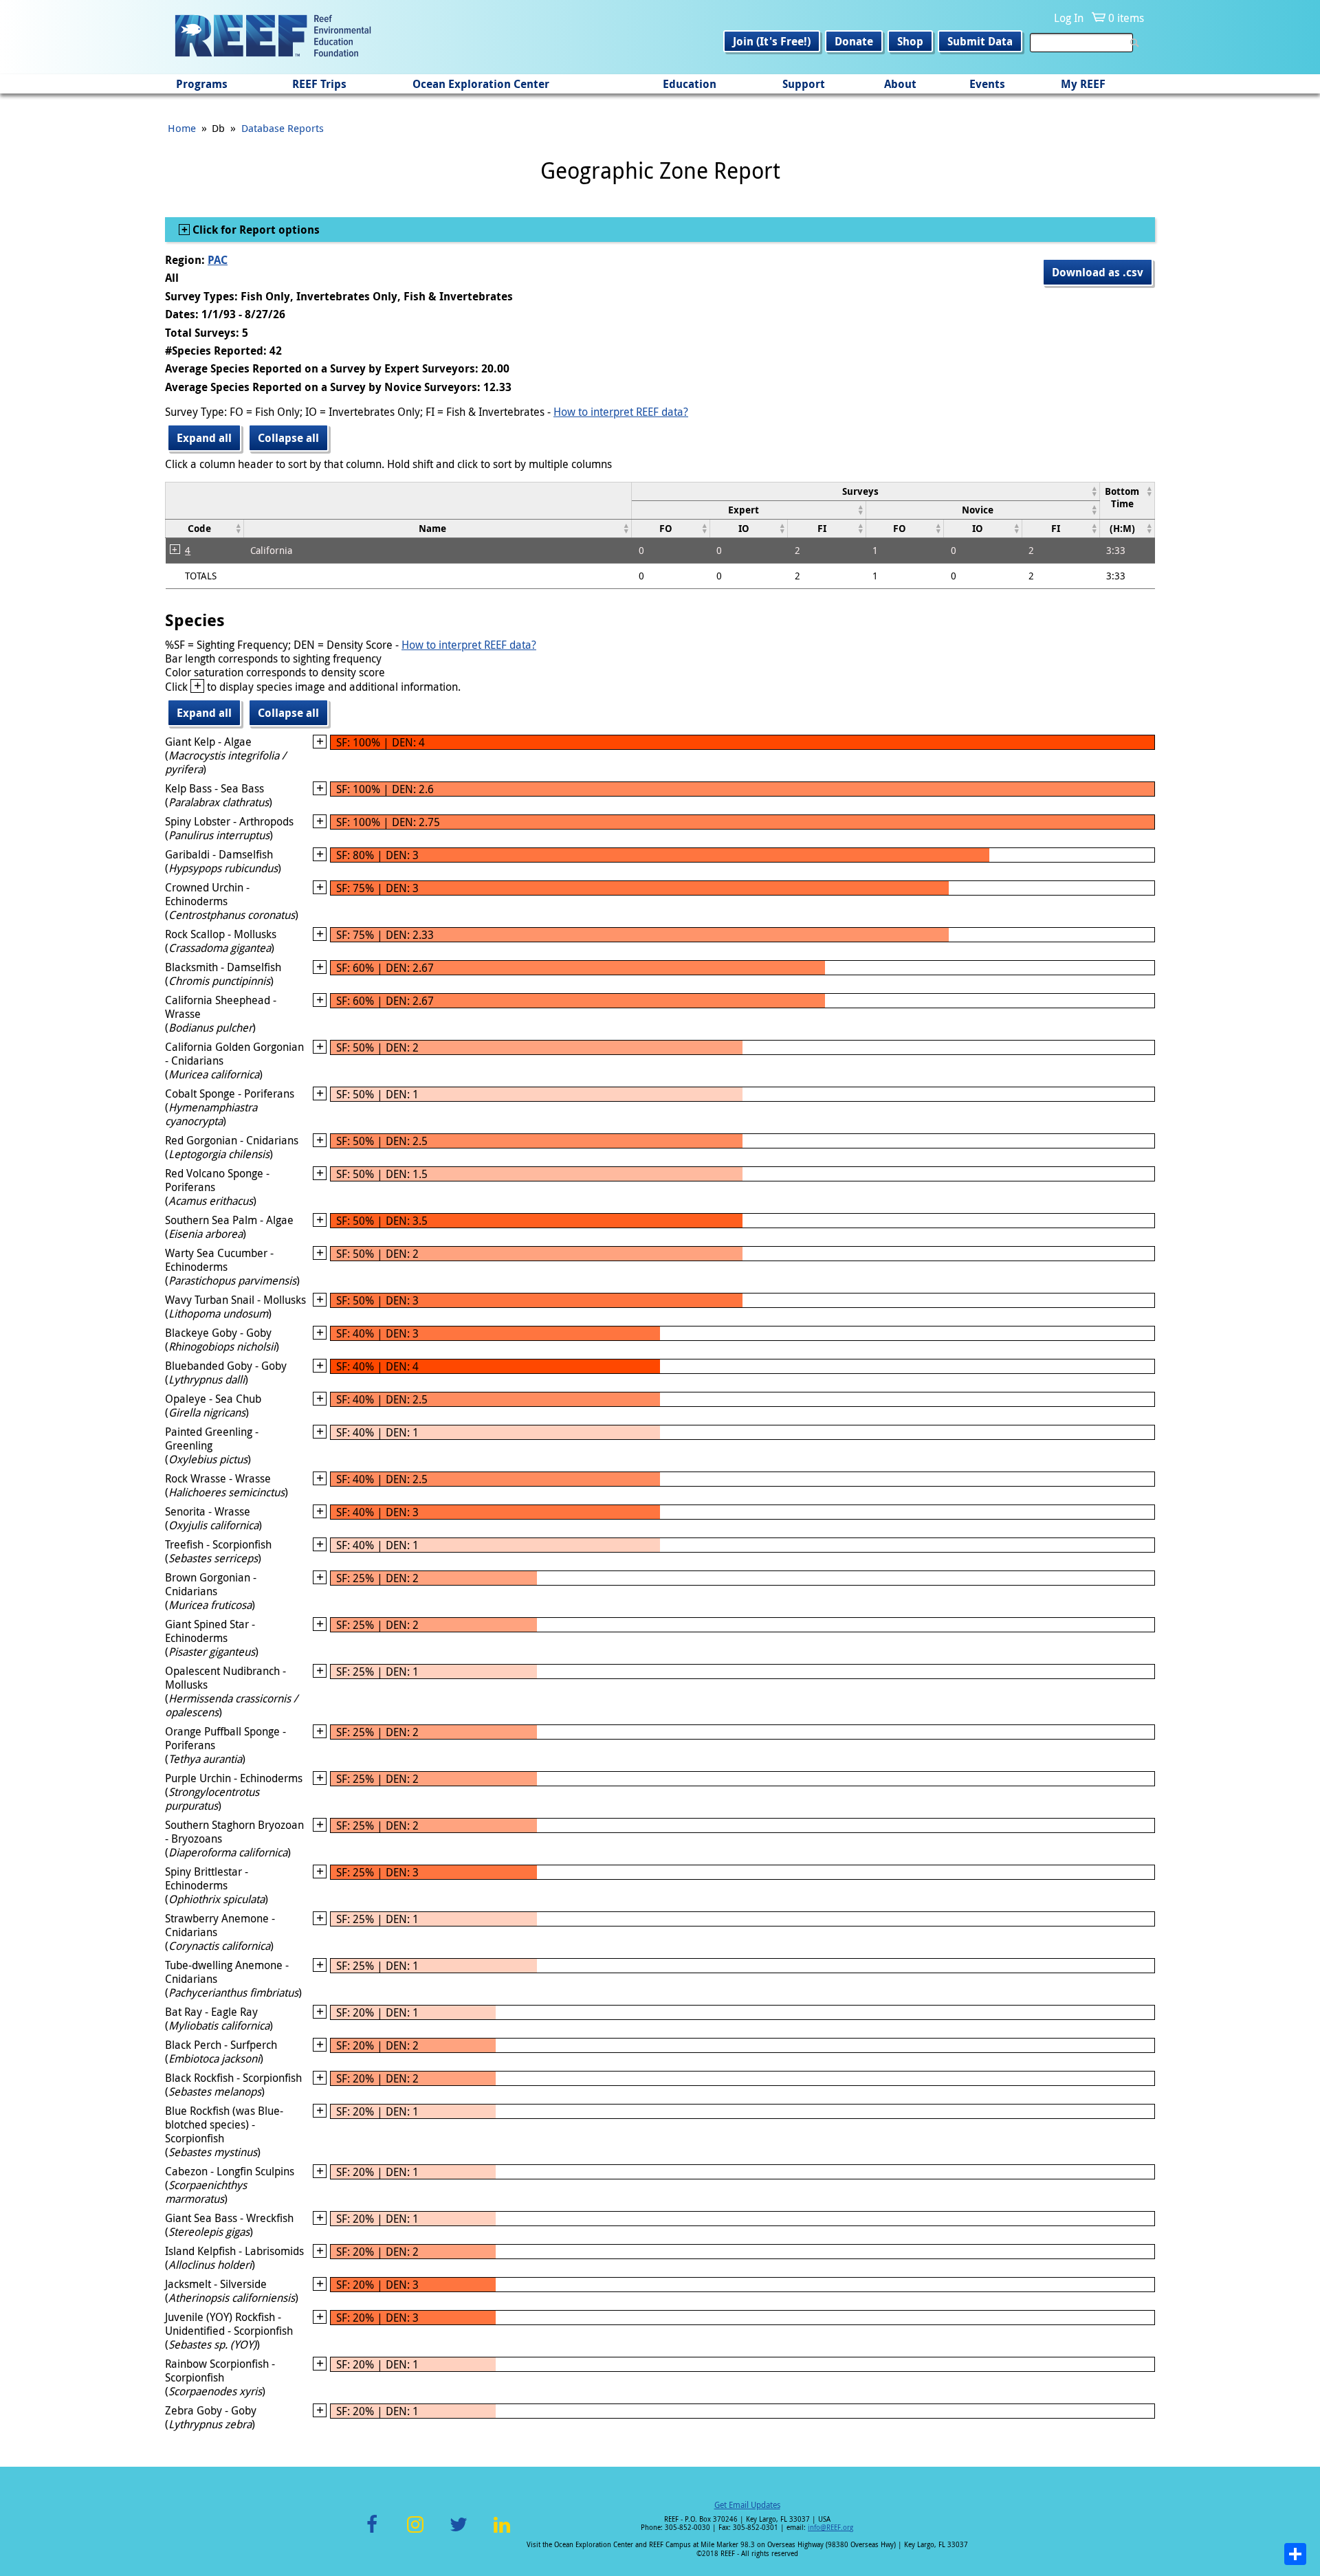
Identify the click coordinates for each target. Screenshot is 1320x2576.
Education (690, 84)
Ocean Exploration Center (481, 84)
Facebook (372, 2532)
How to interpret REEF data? (621, 412)
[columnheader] (866, 491)
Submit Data (980, 41)
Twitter (459, 2532)
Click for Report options (255, 230)
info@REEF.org (830, 2528)
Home (182, 128)
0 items (1126, 18)
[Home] (273, 37)
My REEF (1083, 84)
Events (987, 84)
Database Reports (283, 128)
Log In (1069, 18)
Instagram (415, 2532)
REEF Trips (319, 84)
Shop (910, 41)
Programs (202, 84)
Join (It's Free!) (772, 41)
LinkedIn (502, 2532)
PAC (218, 260)
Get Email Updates (747, 2505)
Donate (854, 41)
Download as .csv (1098, 272)
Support (804, 84)
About (900, 84)
